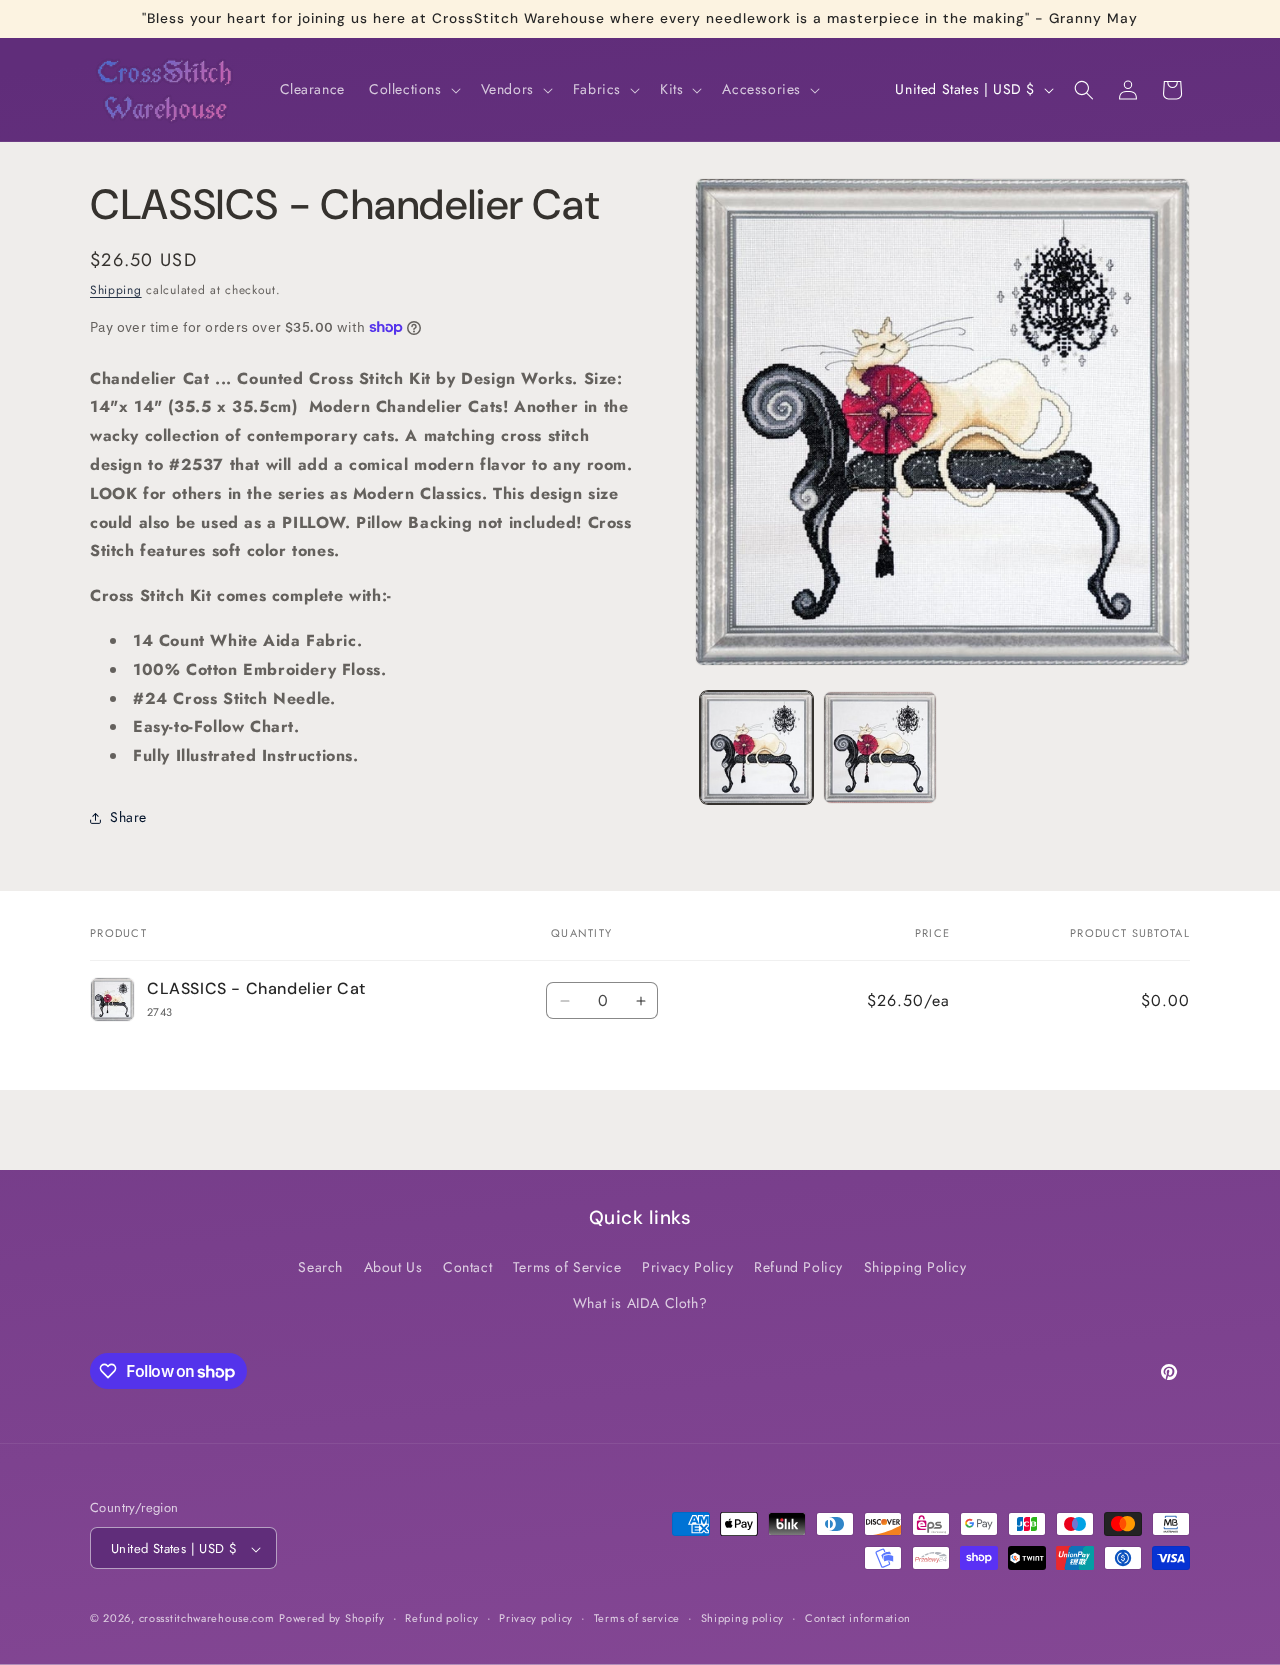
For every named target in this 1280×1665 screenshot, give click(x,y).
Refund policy (441, 1618)
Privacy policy (536, 1618)
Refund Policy (798, 1268)
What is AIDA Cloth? (640, 1303)
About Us (393, 1268)
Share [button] (128, 817)
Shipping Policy (915, 1268)
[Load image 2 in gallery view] (879, 747)
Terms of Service (567, 1268)
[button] (413, 89)
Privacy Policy (687, 1268)
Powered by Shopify (332, 1619)
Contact (467, 1268)
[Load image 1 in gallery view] (756, 747)
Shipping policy (743, 1618)
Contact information (858, 1618)
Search (320, 1268)
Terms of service (637, 1618)
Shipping (116, 290)
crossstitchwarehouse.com (207, 1619)
